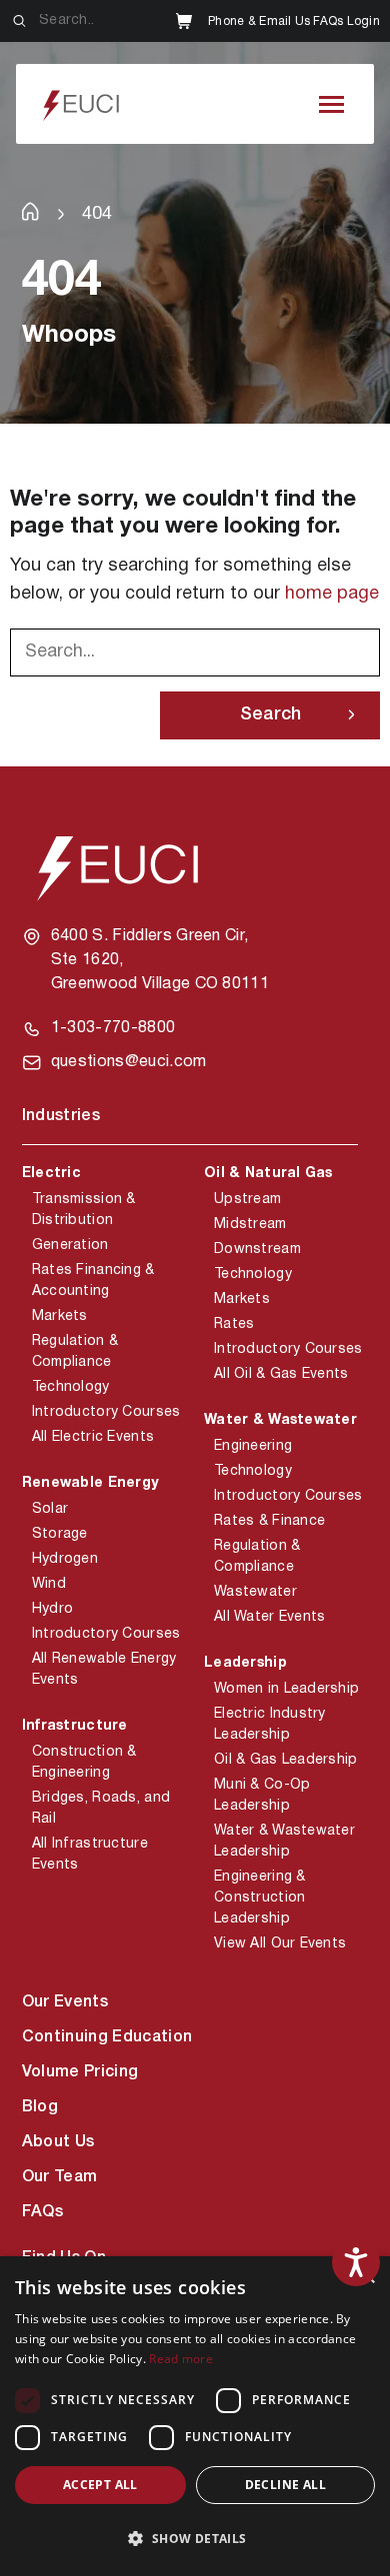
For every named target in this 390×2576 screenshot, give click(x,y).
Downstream (257, 1250)
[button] (195, 2539)
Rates (234, 1324)
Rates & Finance (269, 1521)
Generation (70, 1246)
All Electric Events (93, 1437)
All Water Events (269, 1617)
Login (363, 21)
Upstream (247, 1200)
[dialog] (195, 2416)
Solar (50, 1509)
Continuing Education (107, 2037)
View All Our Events (280, 1944)
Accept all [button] (100, 2485)
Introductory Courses (106, 1412)
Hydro (52, 1609)
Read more (181, 2359)
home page (332, 594)
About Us (58, 2142)
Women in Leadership (286, 1689)
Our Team (60, 2177)
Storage (60, 1534)
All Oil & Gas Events (281, 1374)
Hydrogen (65, 1559)
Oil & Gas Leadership (286, 1760)
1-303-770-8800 (113, 1028)
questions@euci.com (129, 1062)
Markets (60, 1316)
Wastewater (255, 1592)
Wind (49, 1584)
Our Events (65, 2002)
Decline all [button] (285, 2485)
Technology (71, 1387)
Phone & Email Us (259, 21)
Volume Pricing (80, 2072)
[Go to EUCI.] (30, 211)
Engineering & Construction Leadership (260, 1898)
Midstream (250, 1225)
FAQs (328, 21)
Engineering (253, 1446)
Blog (40, 2107)
